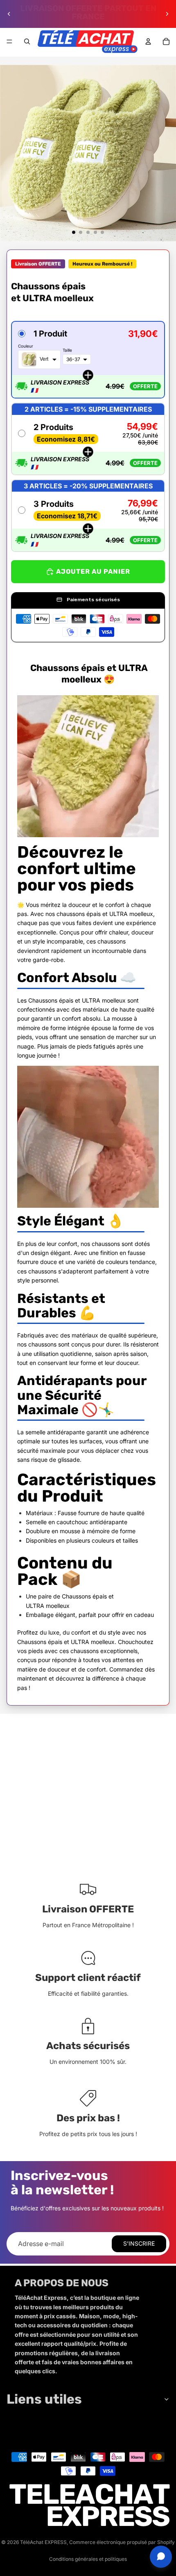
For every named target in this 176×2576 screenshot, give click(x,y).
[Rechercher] (27, 41)
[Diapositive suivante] (167, 14)
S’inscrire (139, 2243)
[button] (88, 360)
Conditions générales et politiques (88, 2559)
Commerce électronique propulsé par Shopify (122, 2542)
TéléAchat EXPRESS (43, 2542)
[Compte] (148, 41)
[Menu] (9, 41)
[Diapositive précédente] (9, 14)
